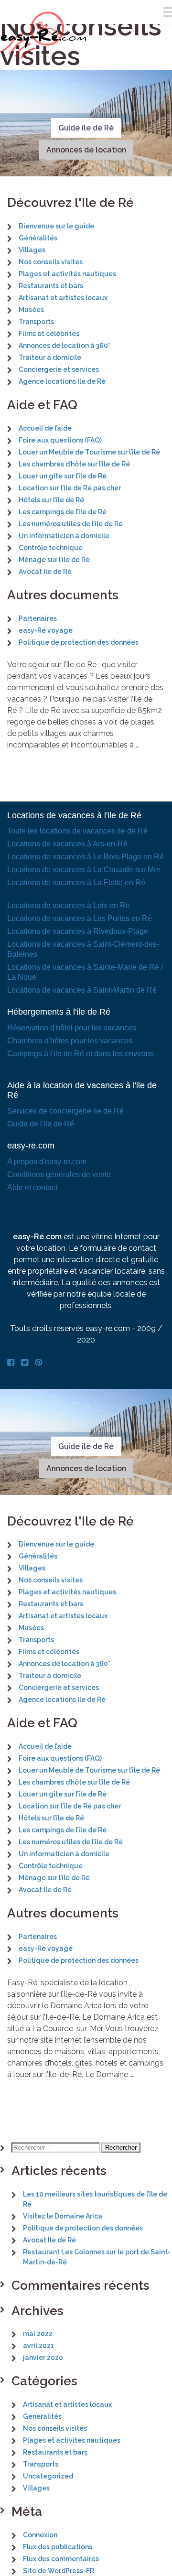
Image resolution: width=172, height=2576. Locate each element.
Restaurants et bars (51, 286)
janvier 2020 (43, 2358)
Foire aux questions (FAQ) (60, 440)
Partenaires (38, 618)
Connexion (40, 2535)
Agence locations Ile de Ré (62, 381)
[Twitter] (25, 1362)
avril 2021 (38, 2346)
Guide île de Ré (86, 128)
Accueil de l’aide (45, 428)
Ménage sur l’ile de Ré (54, 560)
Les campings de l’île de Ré (63, 512)
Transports (36, 322)
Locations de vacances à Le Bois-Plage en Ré (86, 857)
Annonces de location (86, 150)
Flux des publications (58, 2547)
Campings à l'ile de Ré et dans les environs (81, 1054)
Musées (31, 310)
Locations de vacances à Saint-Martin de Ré (82, 990)
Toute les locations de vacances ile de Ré (77, 831)
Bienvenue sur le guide (56, 226)
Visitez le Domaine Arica (63, 2216)
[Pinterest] (38, 1362)
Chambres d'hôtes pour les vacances (70, 1041)
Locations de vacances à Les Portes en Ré (80, 918)
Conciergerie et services (59, 369)
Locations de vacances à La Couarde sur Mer (84, 870)
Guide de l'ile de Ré (41, 1124)
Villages (32, 250)
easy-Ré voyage (46, 630)
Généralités (38, 238)
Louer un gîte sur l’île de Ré (63, 476)
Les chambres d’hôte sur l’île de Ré (74, 464)
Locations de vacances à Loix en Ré (69, 905)
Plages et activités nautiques (67, 274)
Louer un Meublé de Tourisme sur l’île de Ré (89, 452)
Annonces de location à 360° (64, 346)
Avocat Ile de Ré (45, 572)
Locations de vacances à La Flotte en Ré (76, 882)
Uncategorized (48, 2476)
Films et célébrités (49, 334)
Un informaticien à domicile (64, 536)
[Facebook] (11, 1362)
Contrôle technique (51, 548)
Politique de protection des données (79, 642)
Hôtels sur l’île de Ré (51, 500)
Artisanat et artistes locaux (63, 298)
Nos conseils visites (51, 262)
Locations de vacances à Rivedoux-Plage (78, 931)
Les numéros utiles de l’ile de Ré (71, 524)
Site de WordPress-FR (59, 2571)
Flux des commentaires (61, 2559)
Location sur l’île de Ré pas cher (70, 488)
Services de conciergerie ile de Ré (65, 1111)
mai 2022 (38, 2334)
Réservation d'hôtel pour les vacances (72, 1028)
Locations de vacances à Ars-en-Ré (67, 844)
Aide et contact (32, 1187)
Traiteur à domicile (50, 357)
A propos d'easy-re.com (47, 1162)
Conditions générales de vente (59, 1174)
